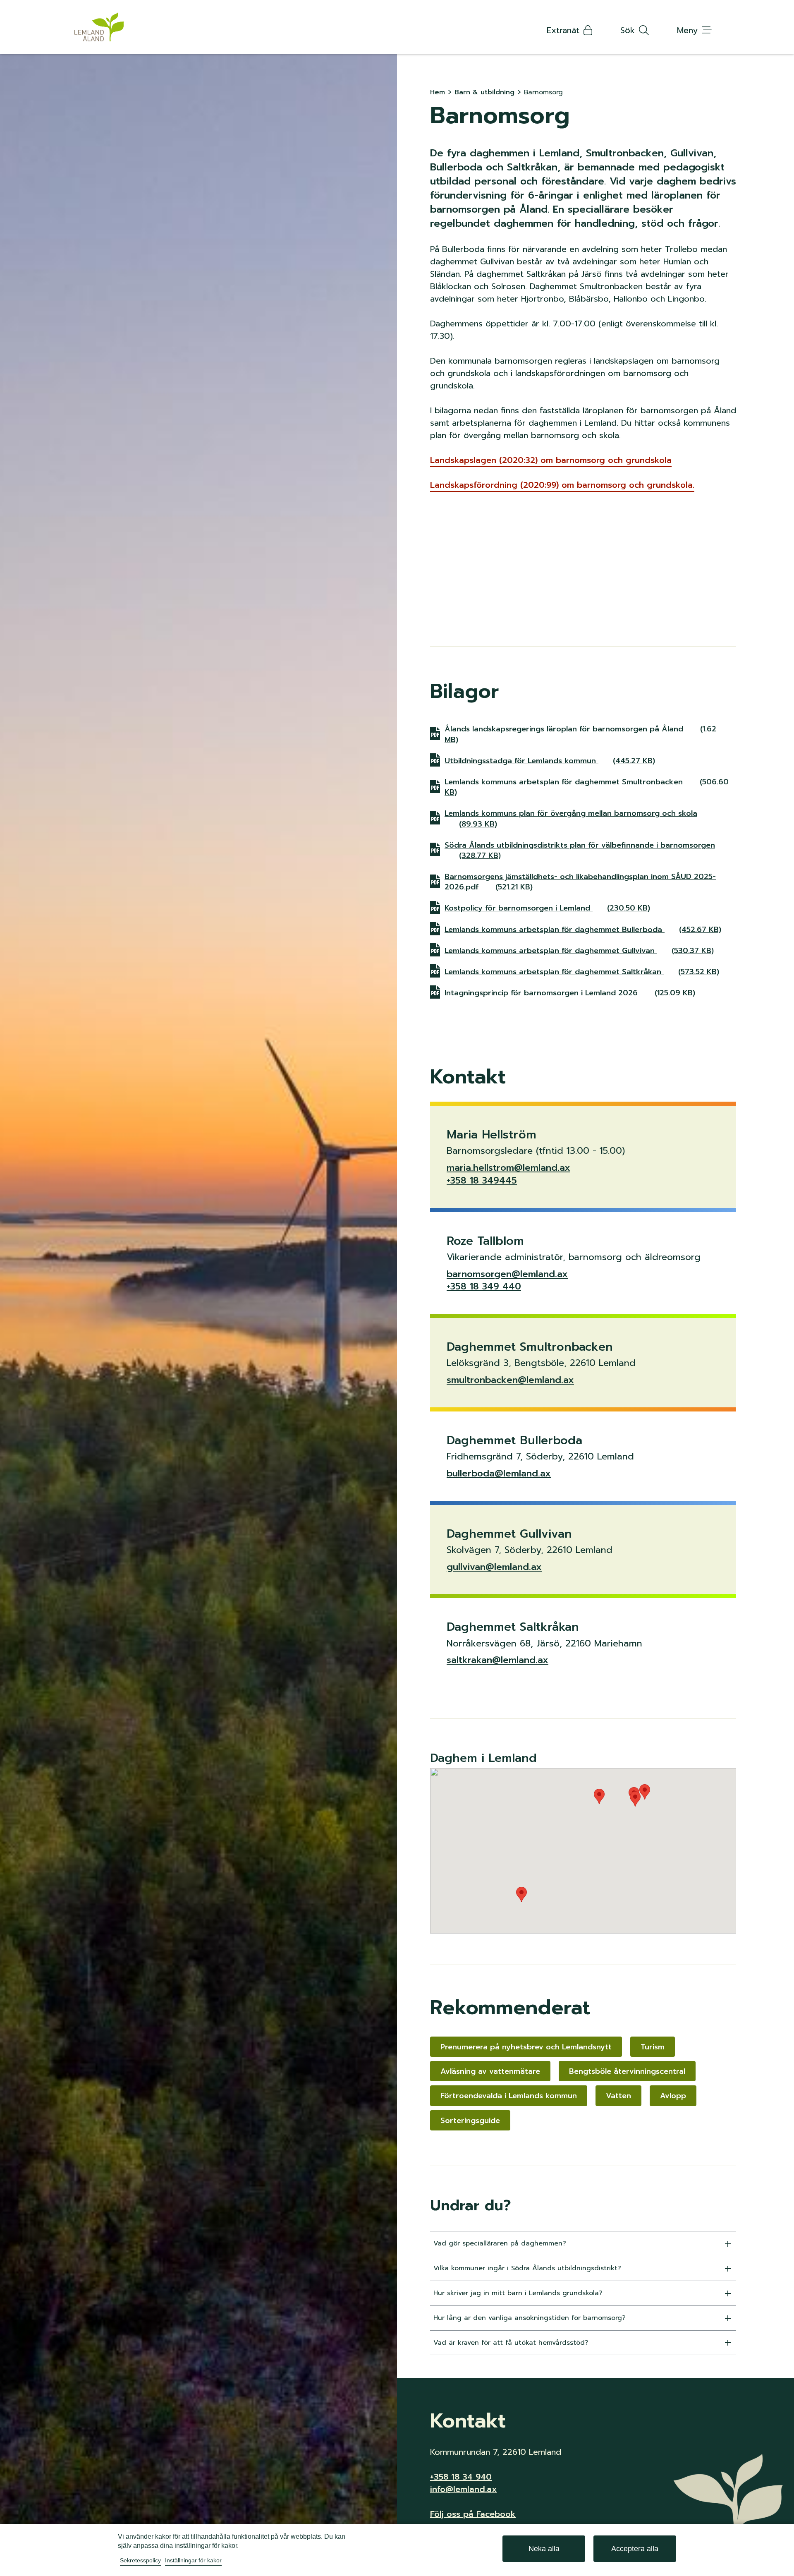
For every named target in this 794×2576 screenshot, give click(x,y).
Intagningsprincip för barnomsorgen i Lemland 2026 (570, 993)
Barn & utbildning (484, 92)
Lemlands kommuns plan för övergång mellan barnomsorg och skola (571, 818)
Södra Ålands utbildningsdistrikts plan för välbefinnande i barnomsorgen (580, 850)
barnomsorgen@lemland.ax (507, 1274)
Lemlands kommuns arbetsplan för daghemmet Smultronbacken (587, 787)
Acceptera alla (635, 2549)
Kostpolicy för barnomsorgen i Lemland (547, 908)
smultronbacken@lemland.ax (510, 1380)
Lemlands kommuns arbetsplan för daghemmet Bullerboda (583, 929)
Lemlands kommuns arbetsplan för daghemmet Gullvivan (579, 950)
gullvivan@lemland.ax (494, 1567)
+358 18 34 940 (461, 2477)
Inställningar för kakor (193, 2560)
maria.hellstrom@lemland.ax (508, 1168)
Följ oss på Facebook (473, 2514)
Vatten (618, 2096)
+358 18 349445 (482, 1180)
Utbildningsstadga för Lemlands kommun (550, 761)
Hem (438, 92)
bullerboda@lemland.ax (499, 1473)
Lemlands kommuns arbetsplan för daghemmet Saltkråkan (582, 972)
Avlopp (673, 2096)
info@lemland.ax (464, 2489)
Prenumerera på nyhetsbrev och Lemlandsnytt (526, 2047)
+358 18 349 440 (484, 1286)
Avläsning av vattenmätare (490, 2071)
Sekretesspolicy (140, 2560)
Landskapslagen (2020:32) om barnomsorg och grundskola (551, 460)
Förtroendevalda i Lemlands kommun (509, 2096)
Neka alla (544, 2549)
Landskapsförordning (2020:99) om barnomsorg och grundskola (562, 485)
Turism (653, 2047)
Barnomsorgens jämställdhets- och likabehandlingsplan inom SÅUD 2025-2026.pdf (580, 882)
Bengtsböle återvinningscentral (627, 2071)
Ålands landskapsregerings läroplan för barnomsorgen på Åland (580, 734)
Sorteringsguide (470, 2121)
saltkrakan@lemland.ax (497, 1660)
